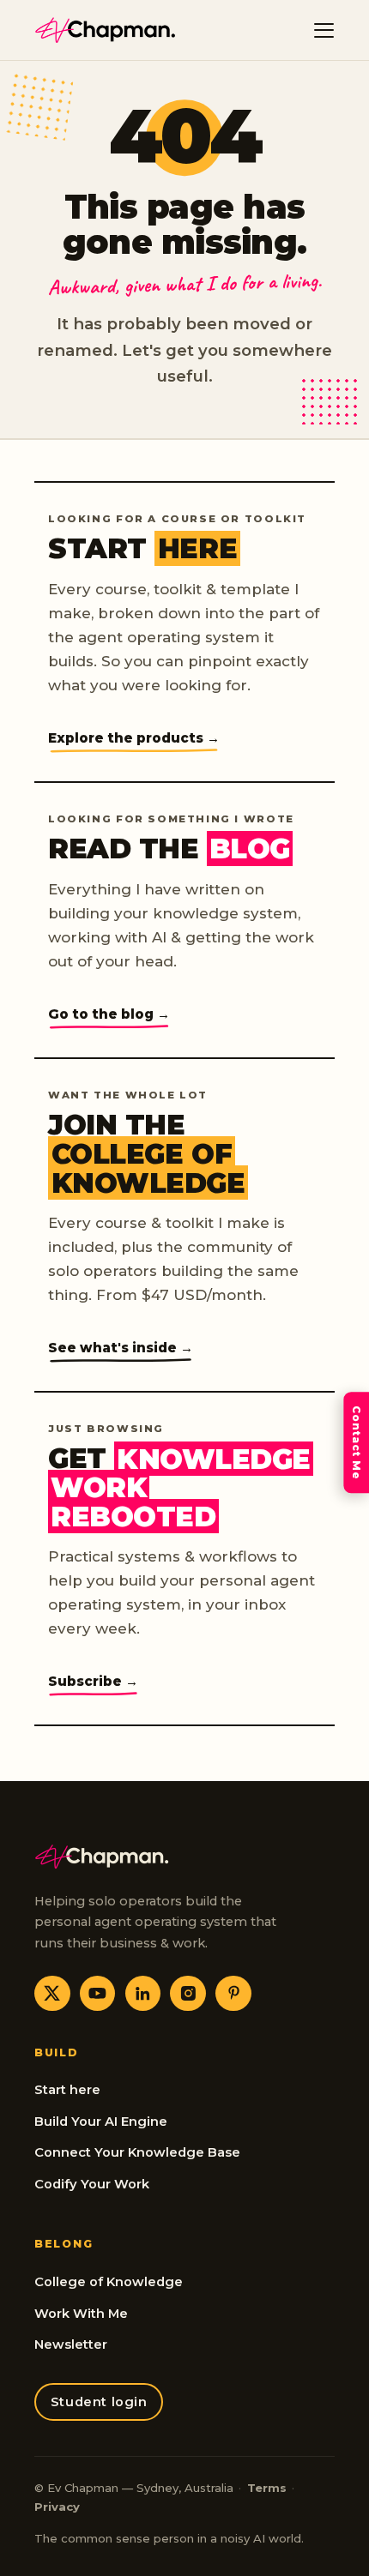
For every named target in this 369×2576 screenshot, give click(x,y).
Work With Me (81, 2314)
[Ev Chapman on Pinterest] (233, 1994)
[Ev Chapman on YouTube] (98, 1994)
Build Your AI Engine (101, 2122)
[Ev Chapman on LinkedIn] (143, 1994)
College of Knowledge (109, 2282)
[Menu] (324, 30)
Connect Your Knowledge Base (137, 2152)
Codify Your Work (92, 2184)
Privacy (57, 2507)
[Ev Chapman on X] (52, 1994)
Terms (267, 2488)
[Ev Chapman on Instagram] (188, 1994)
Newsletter (71, 2344)
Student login (99, 2402)
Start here (67, 2090)
